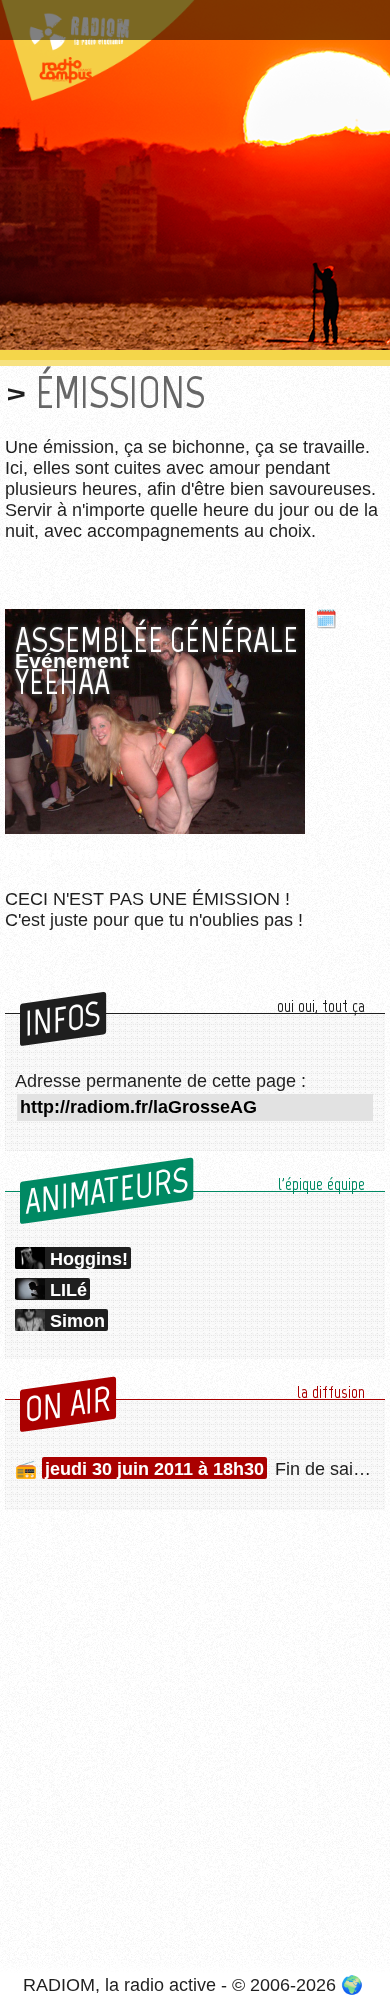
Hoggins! (89, 1259)
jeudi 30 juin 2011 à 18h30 (154, 1469)
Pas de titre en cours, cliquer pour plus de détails (182, 23)
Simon (77, 1321)
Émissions (120, 392)
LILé (68, 1290)
